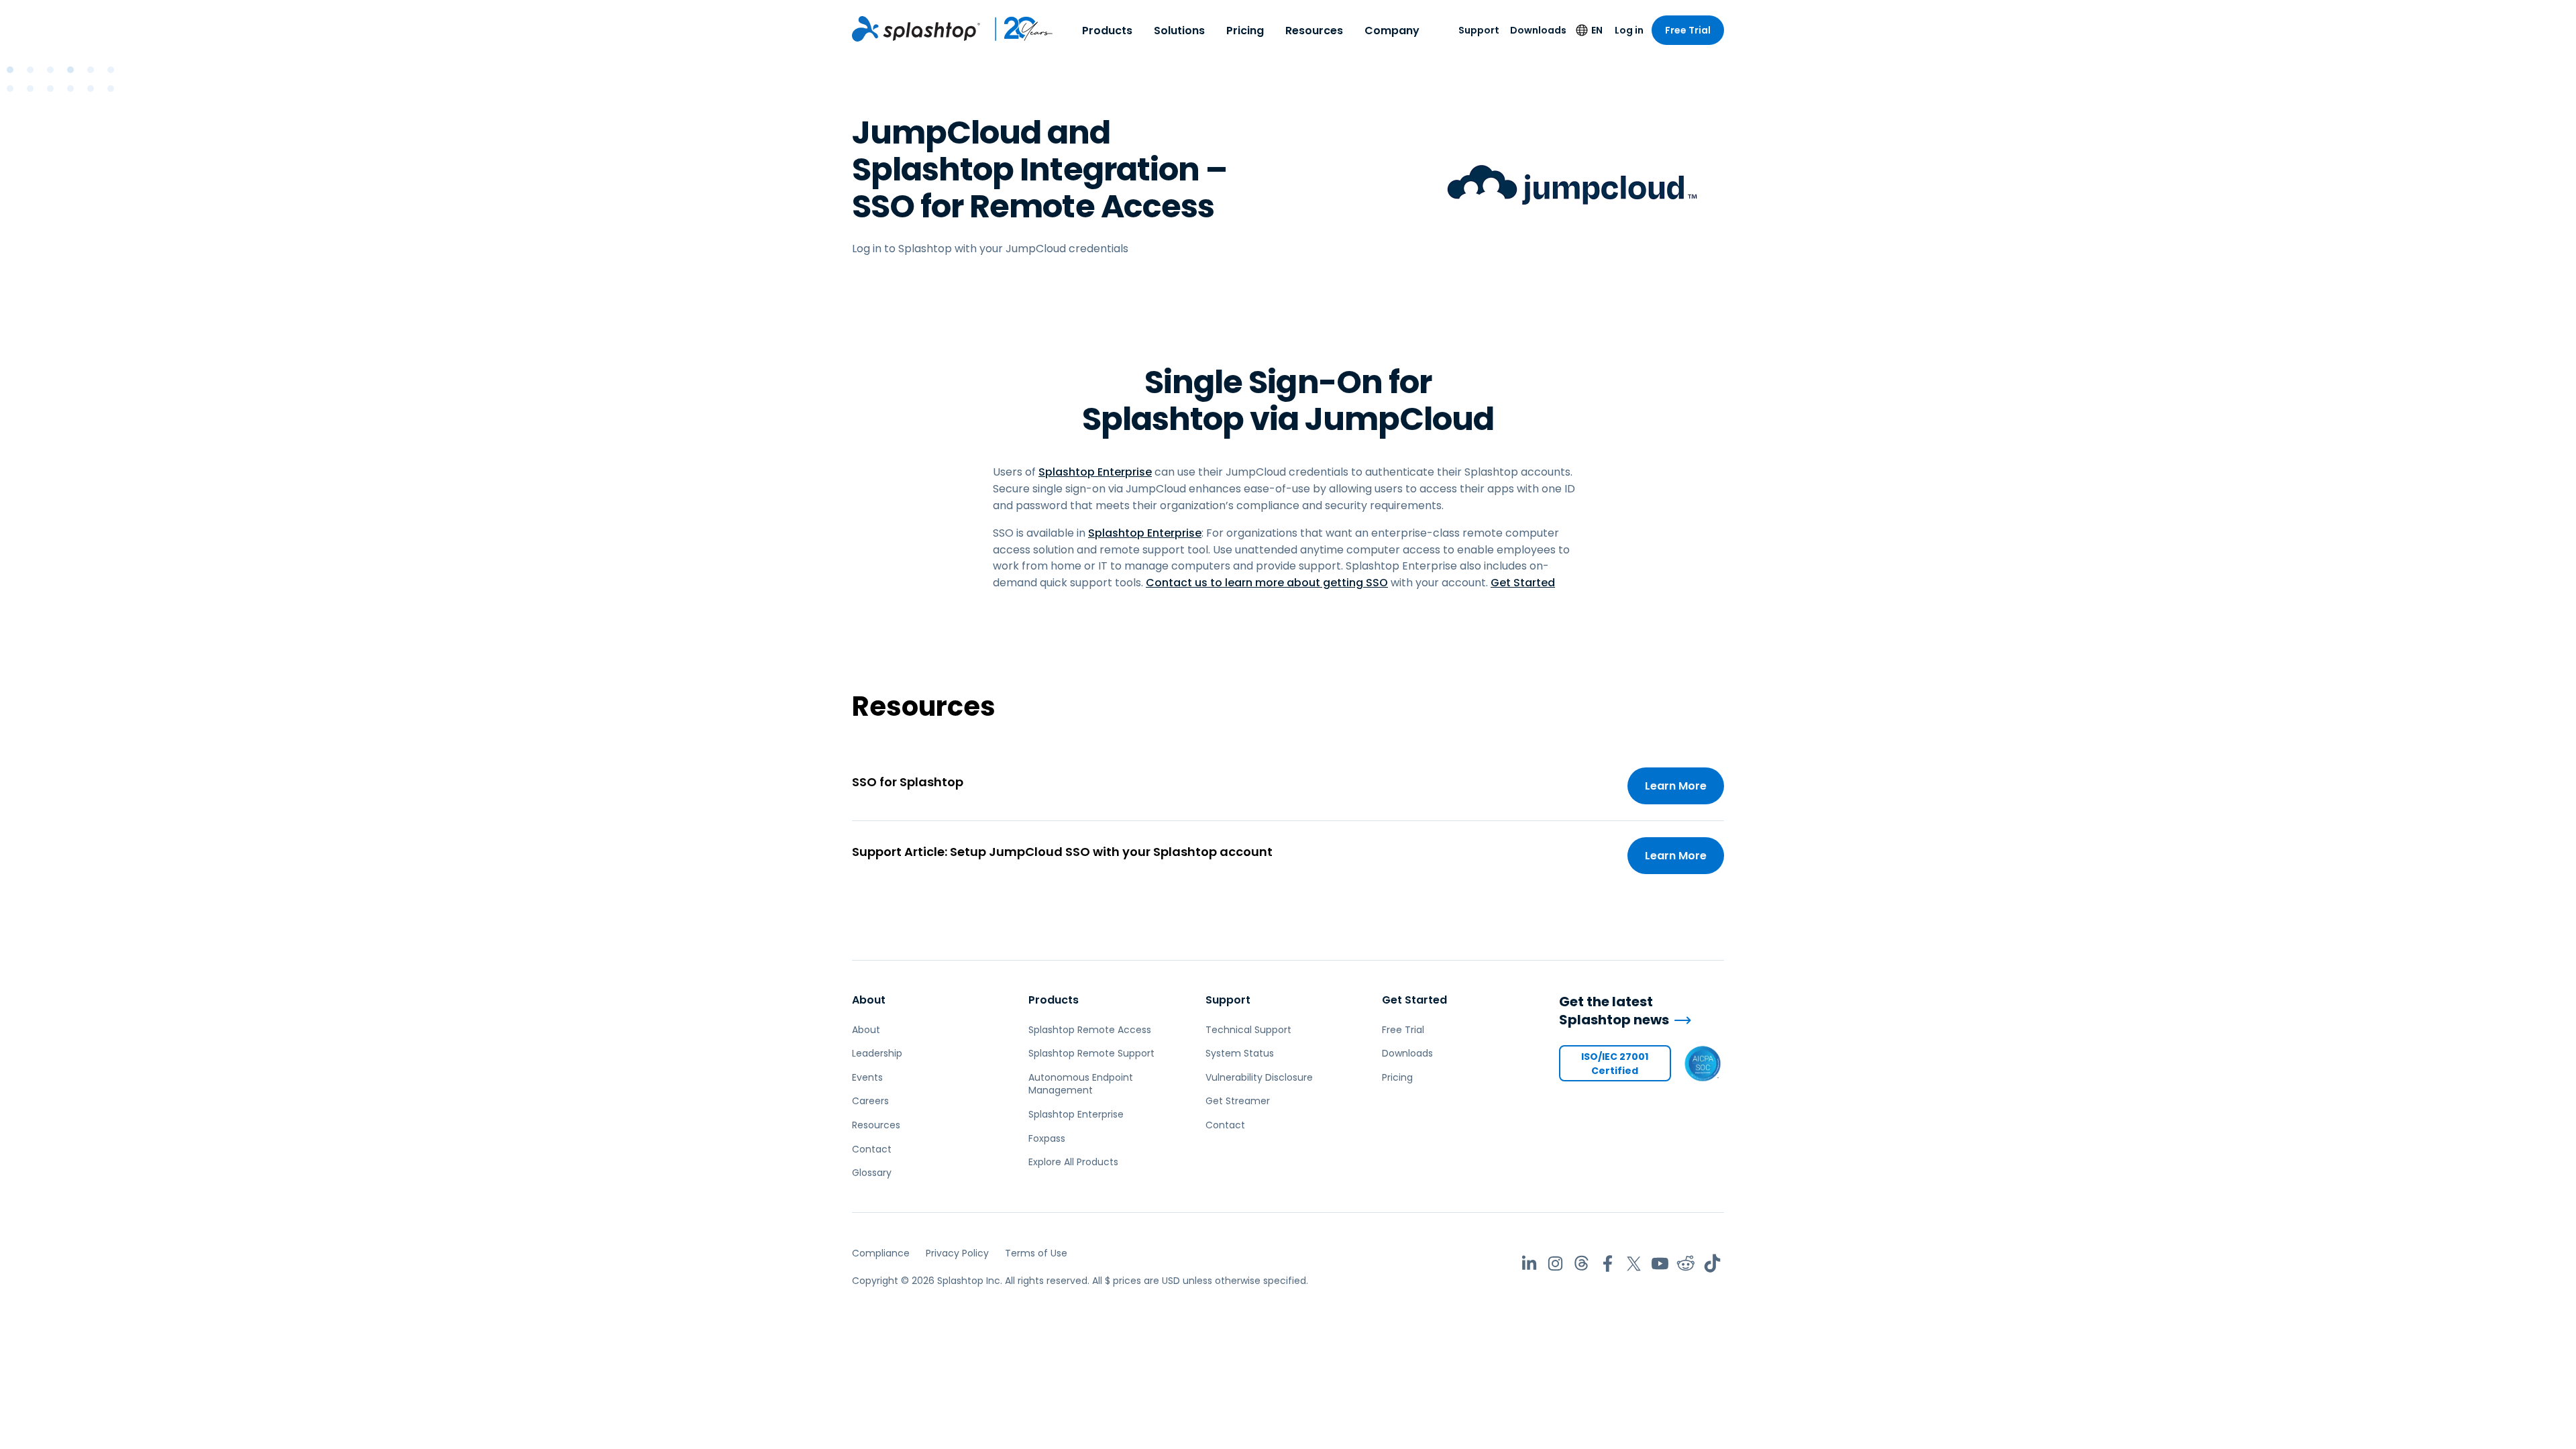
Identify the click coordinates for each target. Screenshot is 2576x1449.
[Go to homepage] (916, 29)
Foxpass (1047, 1138)
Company (1392, 31)
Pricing (1245, 31)
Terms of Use (1036, 1253)
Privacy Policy (957, 1253)
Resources (1314, 31)
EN (1597, 30)
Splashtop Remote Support (1091, 1053)
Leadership (877, 1053)
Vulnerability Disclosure (1259, 1077)
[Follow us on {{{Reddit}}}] (1686, 1264)
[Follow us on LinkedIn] (1529, 1264)
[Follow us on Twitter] (1634, 1264)
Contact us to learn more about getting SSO (1267, 583)
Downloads (1538, 30)
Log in (1629, 30)
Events (867, 1077)
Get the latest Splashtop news (1614, 1011)
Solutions (1179, 31)
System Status (1240, 1053)
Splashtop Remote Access (1090, 1030)
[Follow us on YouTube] (1660, 1264)
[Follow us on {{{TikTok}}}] (1712, 1264)
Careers (870, 1101)
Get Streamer (1238, 1101)
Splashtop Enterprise (1095, 472)
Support (1479, 30)
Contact (872, 1149)
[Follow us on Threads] (1581, 1264)
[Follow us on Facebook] (1608, 1264)
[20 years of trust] (1017, 29)
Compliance (881, 1253)
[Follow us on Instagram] (1555, 1264)
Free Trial (1688, 30)
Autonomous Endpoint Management (1081, 1084)
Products (1107, 31)
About (869, 1000)
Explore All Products (1073, 1162)
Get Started (1523, 583)
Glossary (872, 1173)
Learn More (1676, 786)
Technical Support (1248, 1030)
